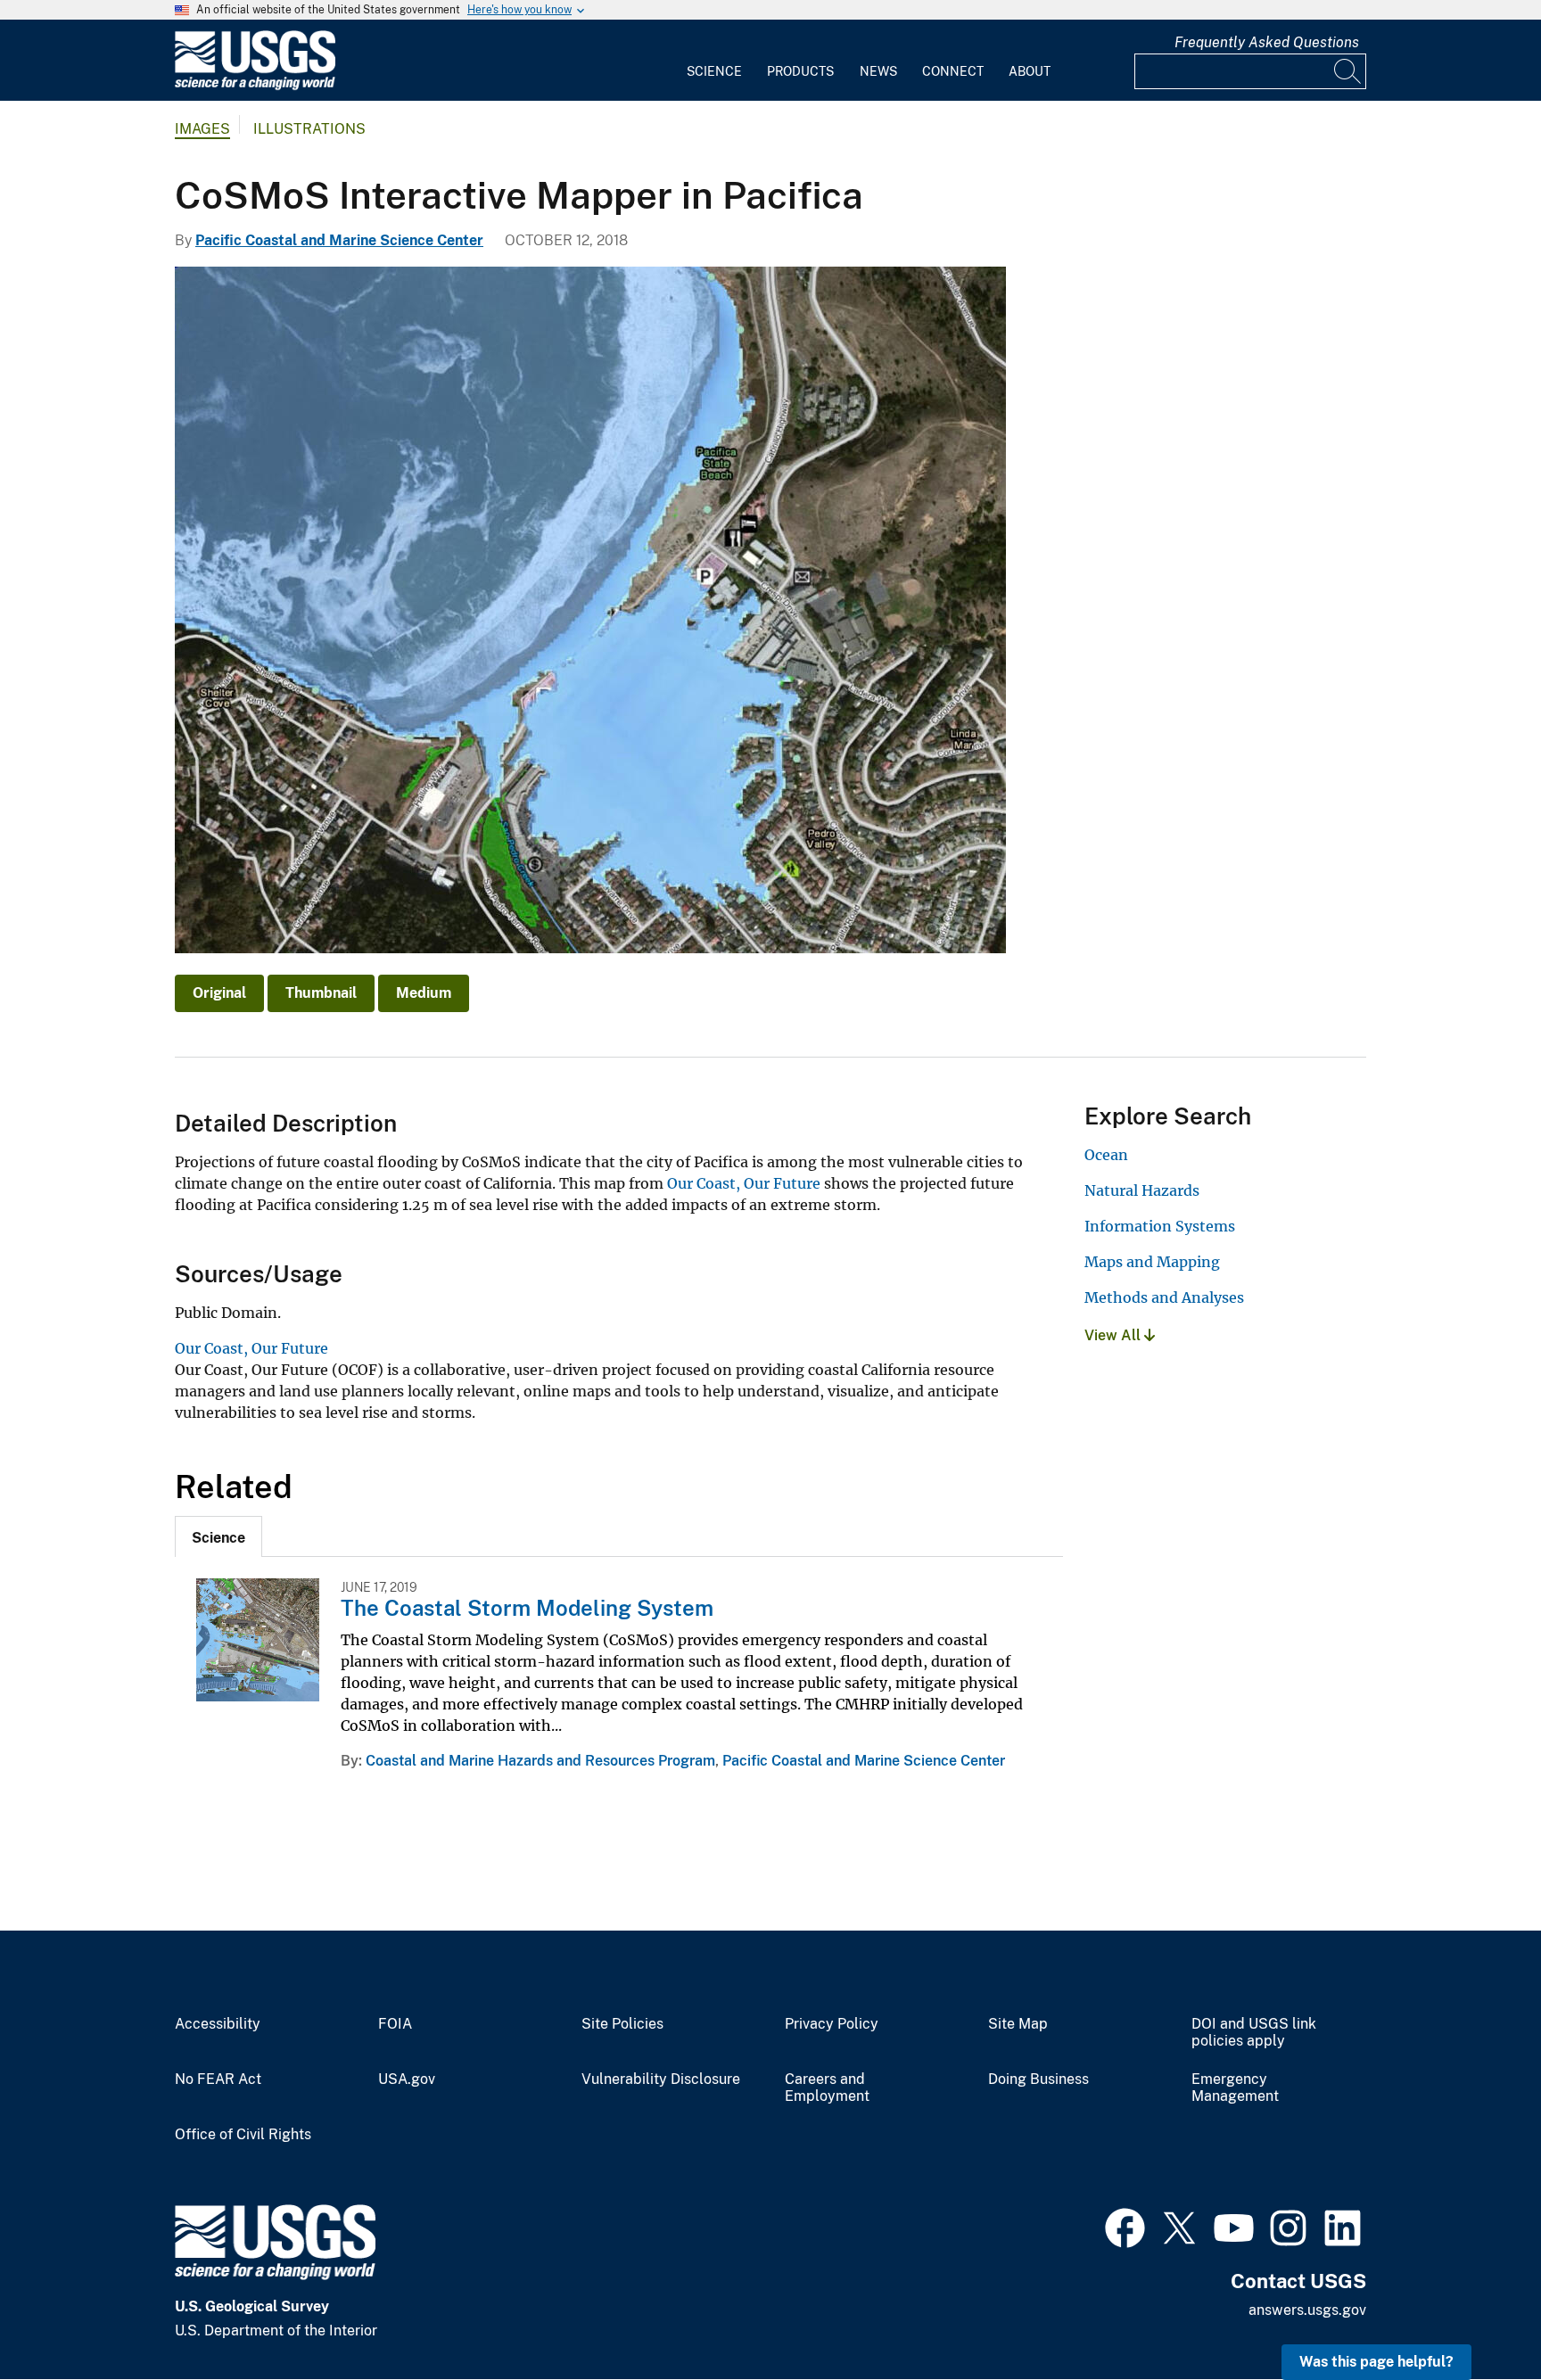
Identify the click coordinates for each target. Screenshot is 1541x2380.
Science (714, 71)
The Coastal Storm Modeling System (527, 1608)
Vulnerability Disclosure (661, 2079)
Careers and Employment (827, 2088)
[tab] (218, 1536)
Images (202, 129)
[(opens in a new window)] (1125, 2226)
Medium (424, 993)
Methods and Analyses (1164, 1297)
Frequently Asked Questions (1267, 42)
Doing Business (1038, 2079)
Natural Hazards (1142, 1190)
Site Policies (622, 2024)
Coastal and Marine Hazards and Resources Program (540, 1761)
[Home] (255, 86)
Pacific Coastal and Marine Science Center (339, 240)
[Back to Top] (1476, 2315)
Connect (953, 71)
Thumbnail (321, 993)
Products (800, 71)
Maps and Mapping (1152, 1262)
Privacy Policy (832, 2024)
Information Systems (1160, 1226)
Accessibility (218, 2024)
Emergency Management (1235, 2088)
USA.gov (407, 2079)
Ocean (1106, 1155)
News (878, 71)
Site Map (1018, 2024)
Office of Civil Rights (243, 2135)
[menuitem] (714, 61)
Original (219, 993)
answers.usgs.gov (1307, 2310)
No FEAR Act (218, 2079)
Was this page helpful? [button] (1376, 2362)
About (1030, 71)
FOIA (395, 2024)
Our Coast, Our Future (744, 1183)
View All (1114, 1335)
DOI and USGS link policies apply (1254, 2033)
